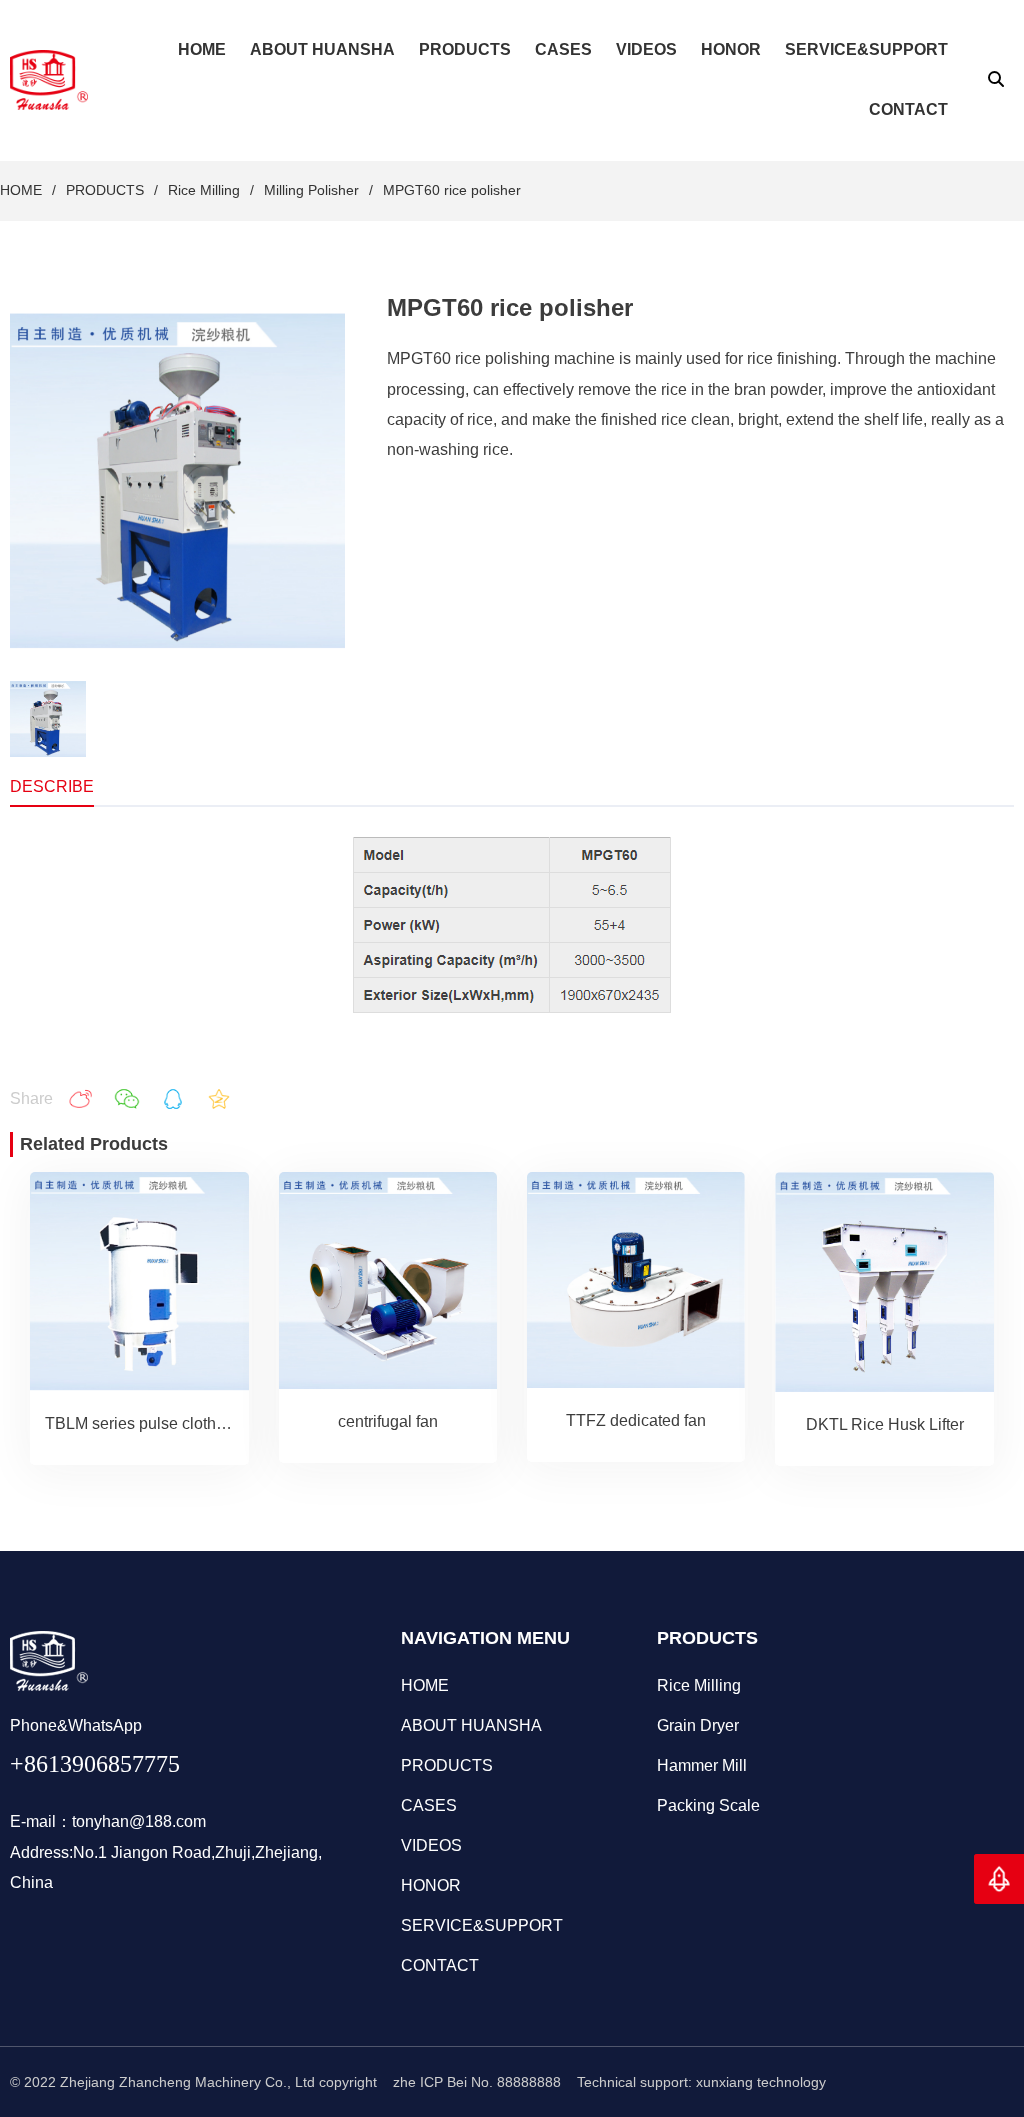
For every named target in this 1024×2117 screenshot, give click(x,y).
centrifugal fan (388, 1421)
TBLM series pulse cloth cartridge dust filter (197, 1423)
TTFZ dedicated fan (636, 1420)
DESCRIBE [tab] (52, 786)
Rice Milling (204, 190)
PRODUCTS (105, 190)
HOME (21, 190)
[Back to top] (999, 1879)
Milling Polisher (311, 190)
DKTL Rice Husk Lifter (885, 1424)
